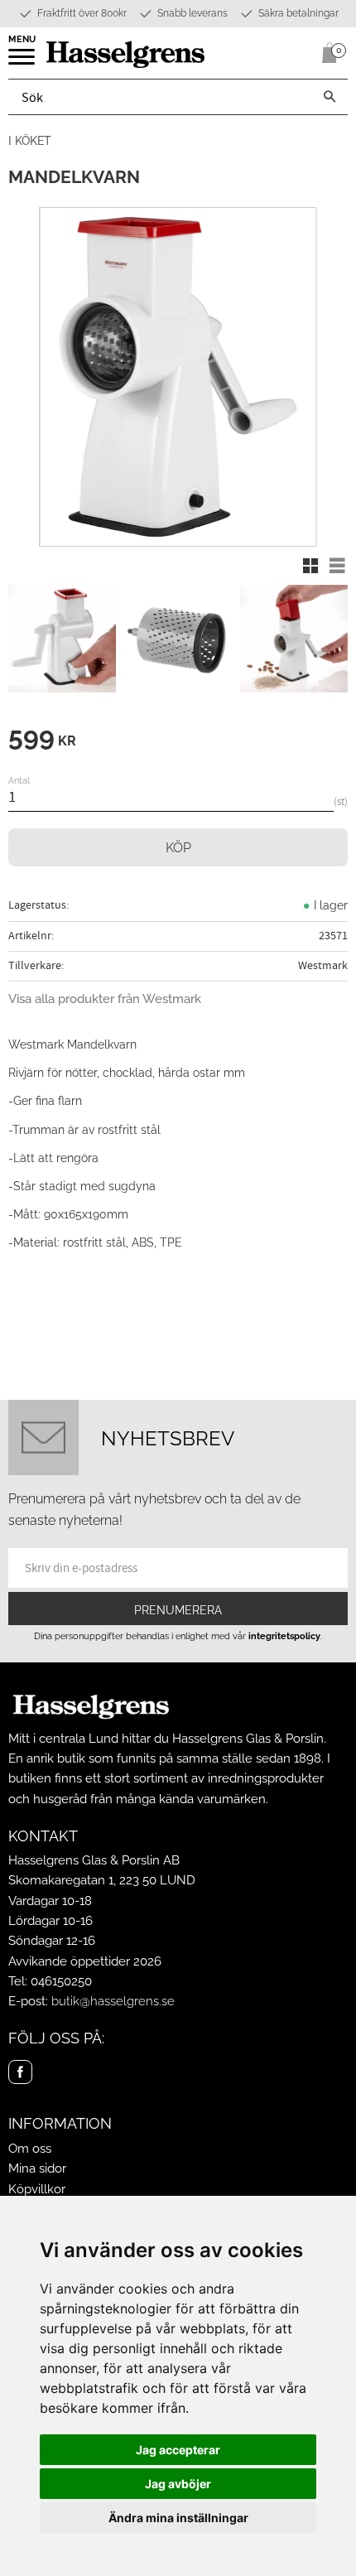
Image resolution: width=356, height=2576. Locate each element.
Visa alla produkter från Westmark (105, 999)
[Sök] (330, 97)
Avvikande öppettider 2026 (85, 1961)
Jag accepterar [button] (178, 2450)
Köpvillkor (37, 2189)
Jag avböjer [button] (178, 2484)
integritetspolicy (284, 1636)
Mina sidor (37, 2168)
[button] (23, 62)
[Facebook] (20, 2072)
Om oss (30, 2149)
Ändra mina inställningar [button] (178, 2518)
